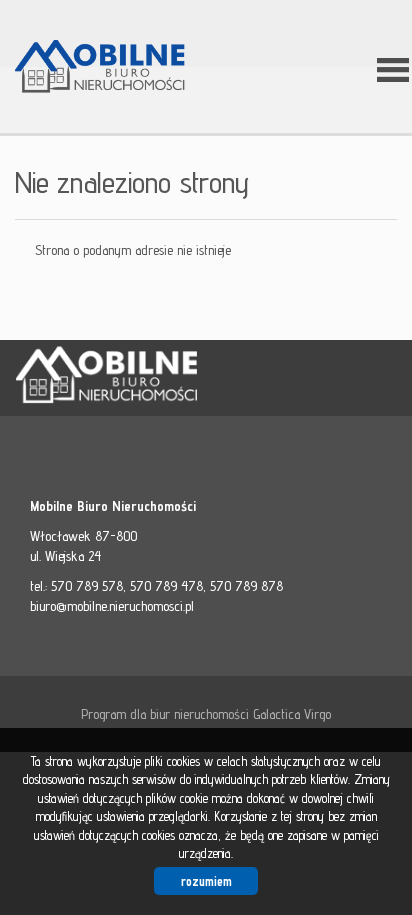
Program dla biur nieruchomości (167, 714)
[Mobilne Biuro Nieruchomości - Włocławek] (115, 68)
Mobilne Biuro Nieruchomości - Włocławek (170, 379)
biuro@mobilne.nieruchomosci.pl (112, 606)
